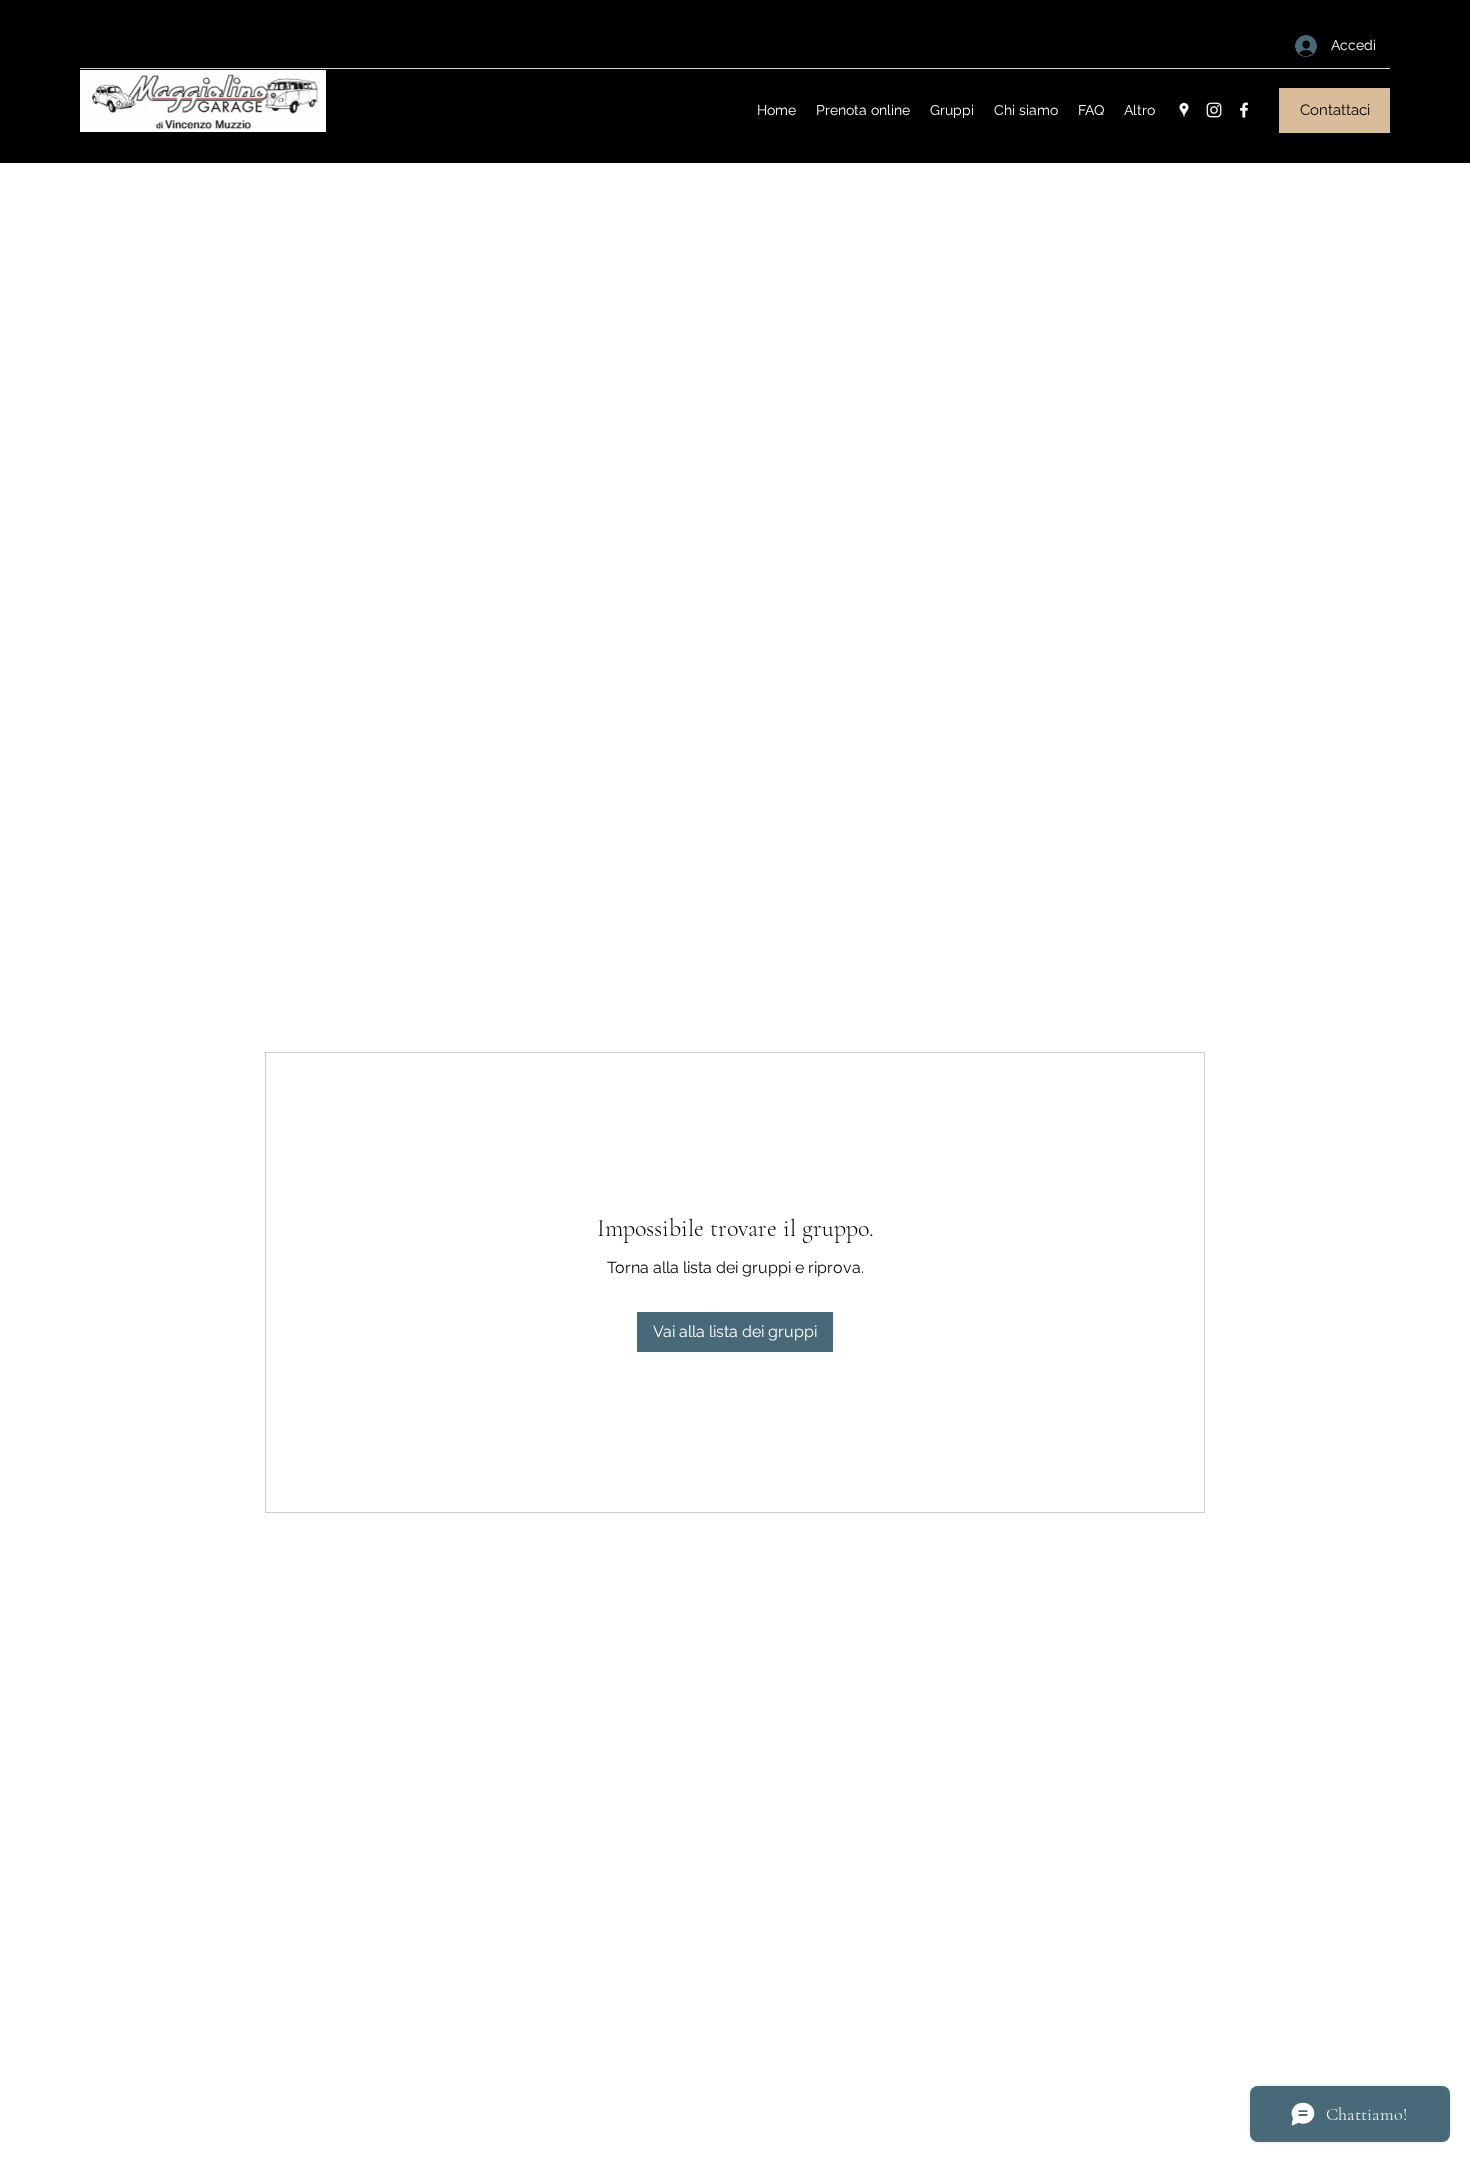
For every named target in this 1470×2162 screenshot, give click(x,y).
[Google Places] (1184, 110)
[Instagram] (1214, 110)
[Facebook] (1244, 110)
